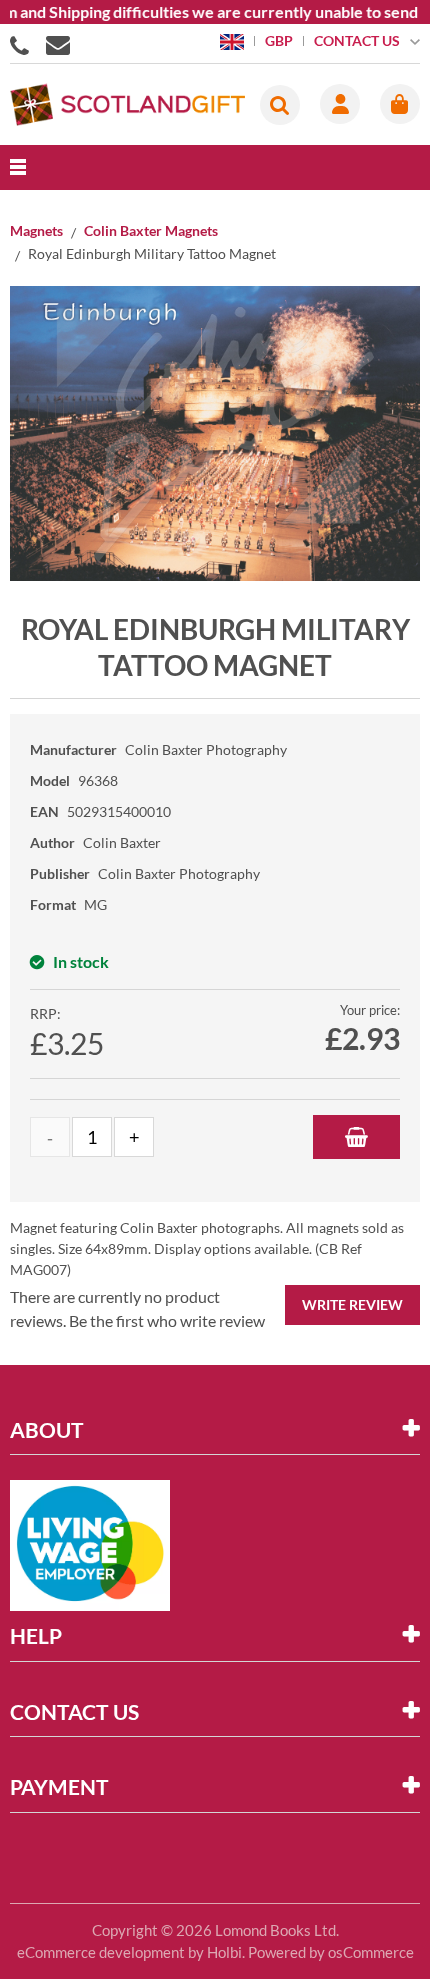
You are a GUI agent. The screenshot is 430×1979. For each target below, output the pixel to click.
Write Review (352, 1304)
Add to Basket (356, 1137)
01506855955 (23, 44)
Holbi (224, 1952)
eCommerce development (101, 1952)
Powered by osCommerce (331, 1952)
